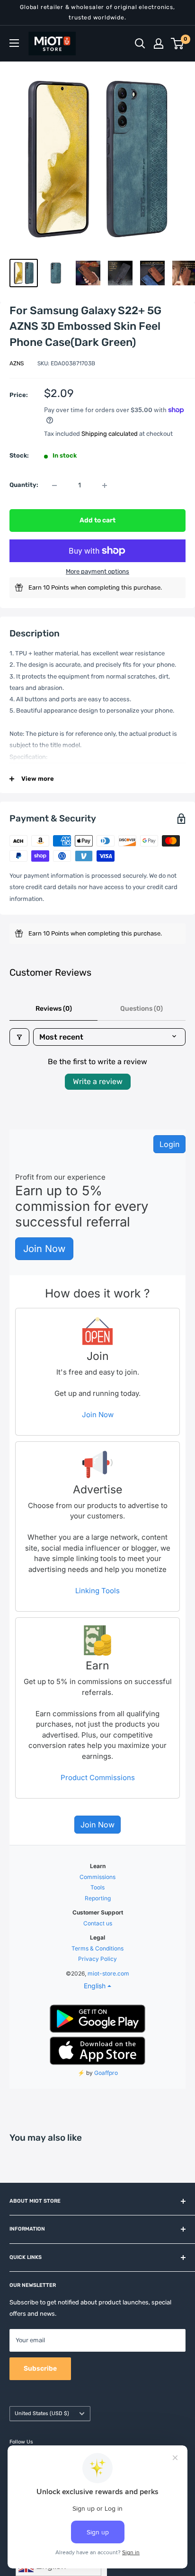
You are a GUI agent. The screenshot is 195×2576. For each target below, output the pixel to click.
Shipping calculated (110, 434)
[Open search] (140, 44)
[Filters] (19, 1037)
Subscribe (40, 2369)
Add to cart (97, 520)
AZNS (17, 363)
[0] (178, 44)
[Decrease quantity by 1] (54, 485)
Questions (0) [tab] (142, 1009)
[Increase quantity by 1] (105, 485)
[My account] (159, 44)
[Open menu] (14, 43)
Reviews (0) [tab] (54, 1009)
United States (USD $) (42, 2413)
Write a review (98, 1081)
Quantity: (24, 485)
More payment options (97, 571)
